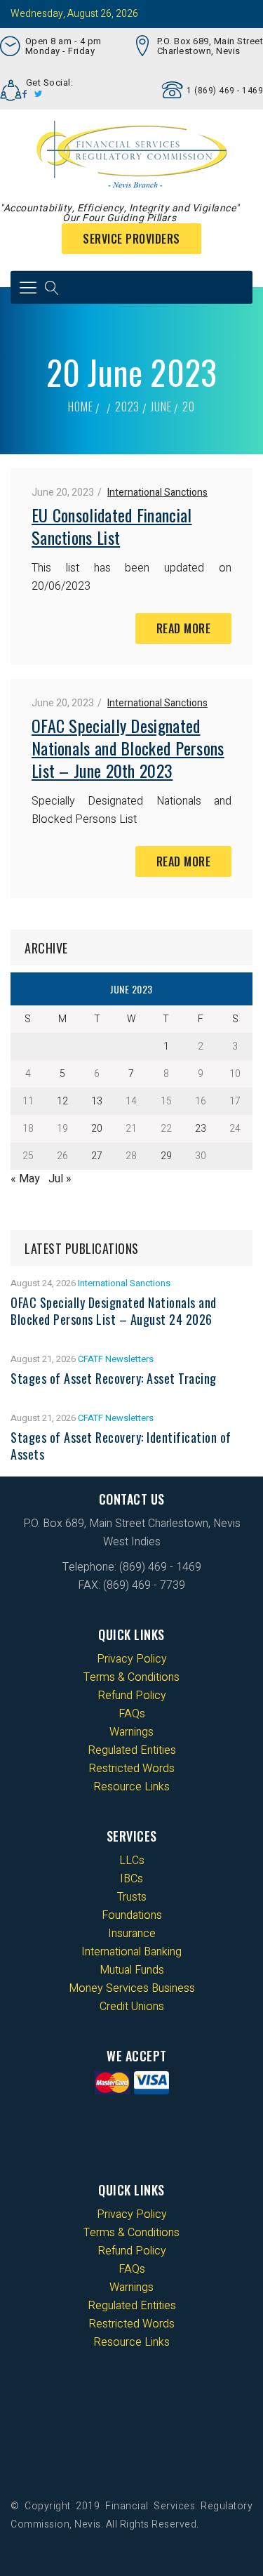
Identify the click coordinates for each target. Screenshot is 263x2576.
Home (80, 407)
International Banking (131, 1952)
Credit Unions (132, 2007)
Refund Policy (132, 1696)
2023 (127, 407)
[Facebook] (25, 94)
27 (97, 1156)
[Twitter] (39, 94)
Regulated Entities (132, 1750)
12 (62, 1101)
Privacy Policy (132, 1659)
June (161, 407)
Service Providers (131, 239)
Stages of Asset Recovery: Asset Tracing (114, 1378)
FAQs (132, 1714)
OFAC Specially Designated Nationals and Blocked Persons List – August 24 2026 (114, 1311)
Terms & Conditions (131, 1677)
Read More (184, 628)
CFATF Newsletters (116, 1359)
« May (25, 1179)
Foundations (132, 1915)
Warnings (131, 1732)
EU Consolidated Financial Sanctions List (112, 526)
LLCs (132, 1861)
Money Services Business (132, 1988)
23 (201, 1129)
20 (97, 1129)
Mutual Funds (132, 1970)
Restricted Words (131, 1769)
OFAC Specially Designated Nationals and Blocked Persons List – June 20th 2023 (128, 748)
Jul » (60, 1179)
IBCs (131, 1879)
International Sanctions (157, 493)
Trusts (132, 1897)
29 (166, 1156)
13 (97, 1101)
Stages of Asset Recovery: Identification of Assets (121, 1446)
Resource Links (131, 1787)
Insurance (132, 1934)
